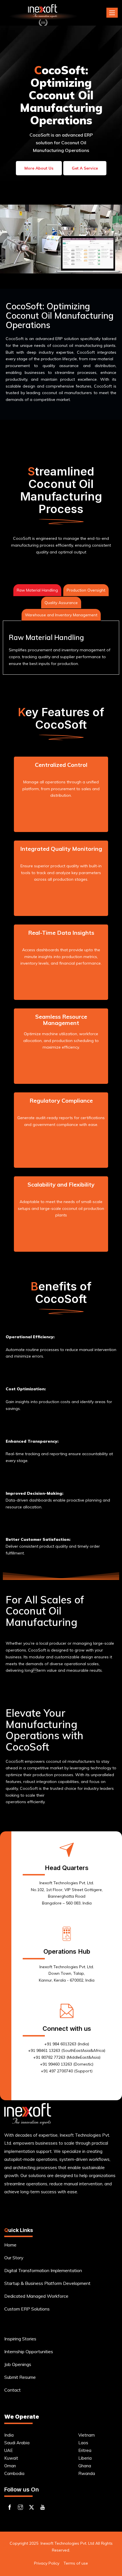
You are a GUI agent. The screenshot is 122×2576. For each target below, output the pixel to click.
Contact (12, 2390)
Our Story (14, 2258)
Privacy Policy (47, 2563)
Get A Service (85, 168)
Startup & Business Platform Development (47, 2283)
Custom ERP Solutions (27, 2309)
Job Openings (18, 2364)
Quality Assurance (61, 603)
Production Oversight (86, 590)
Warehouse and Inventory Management (61, 615)
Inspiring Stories (20, 2339)
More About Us (39, 168)
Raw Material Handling (37, 590)
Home (10, 2245)
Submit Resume (20, 2377)
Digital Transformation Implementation (43, 2270)
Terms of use (76, 2563)
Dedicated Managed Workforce (36, 2296)
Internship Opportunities (29, 2351)
